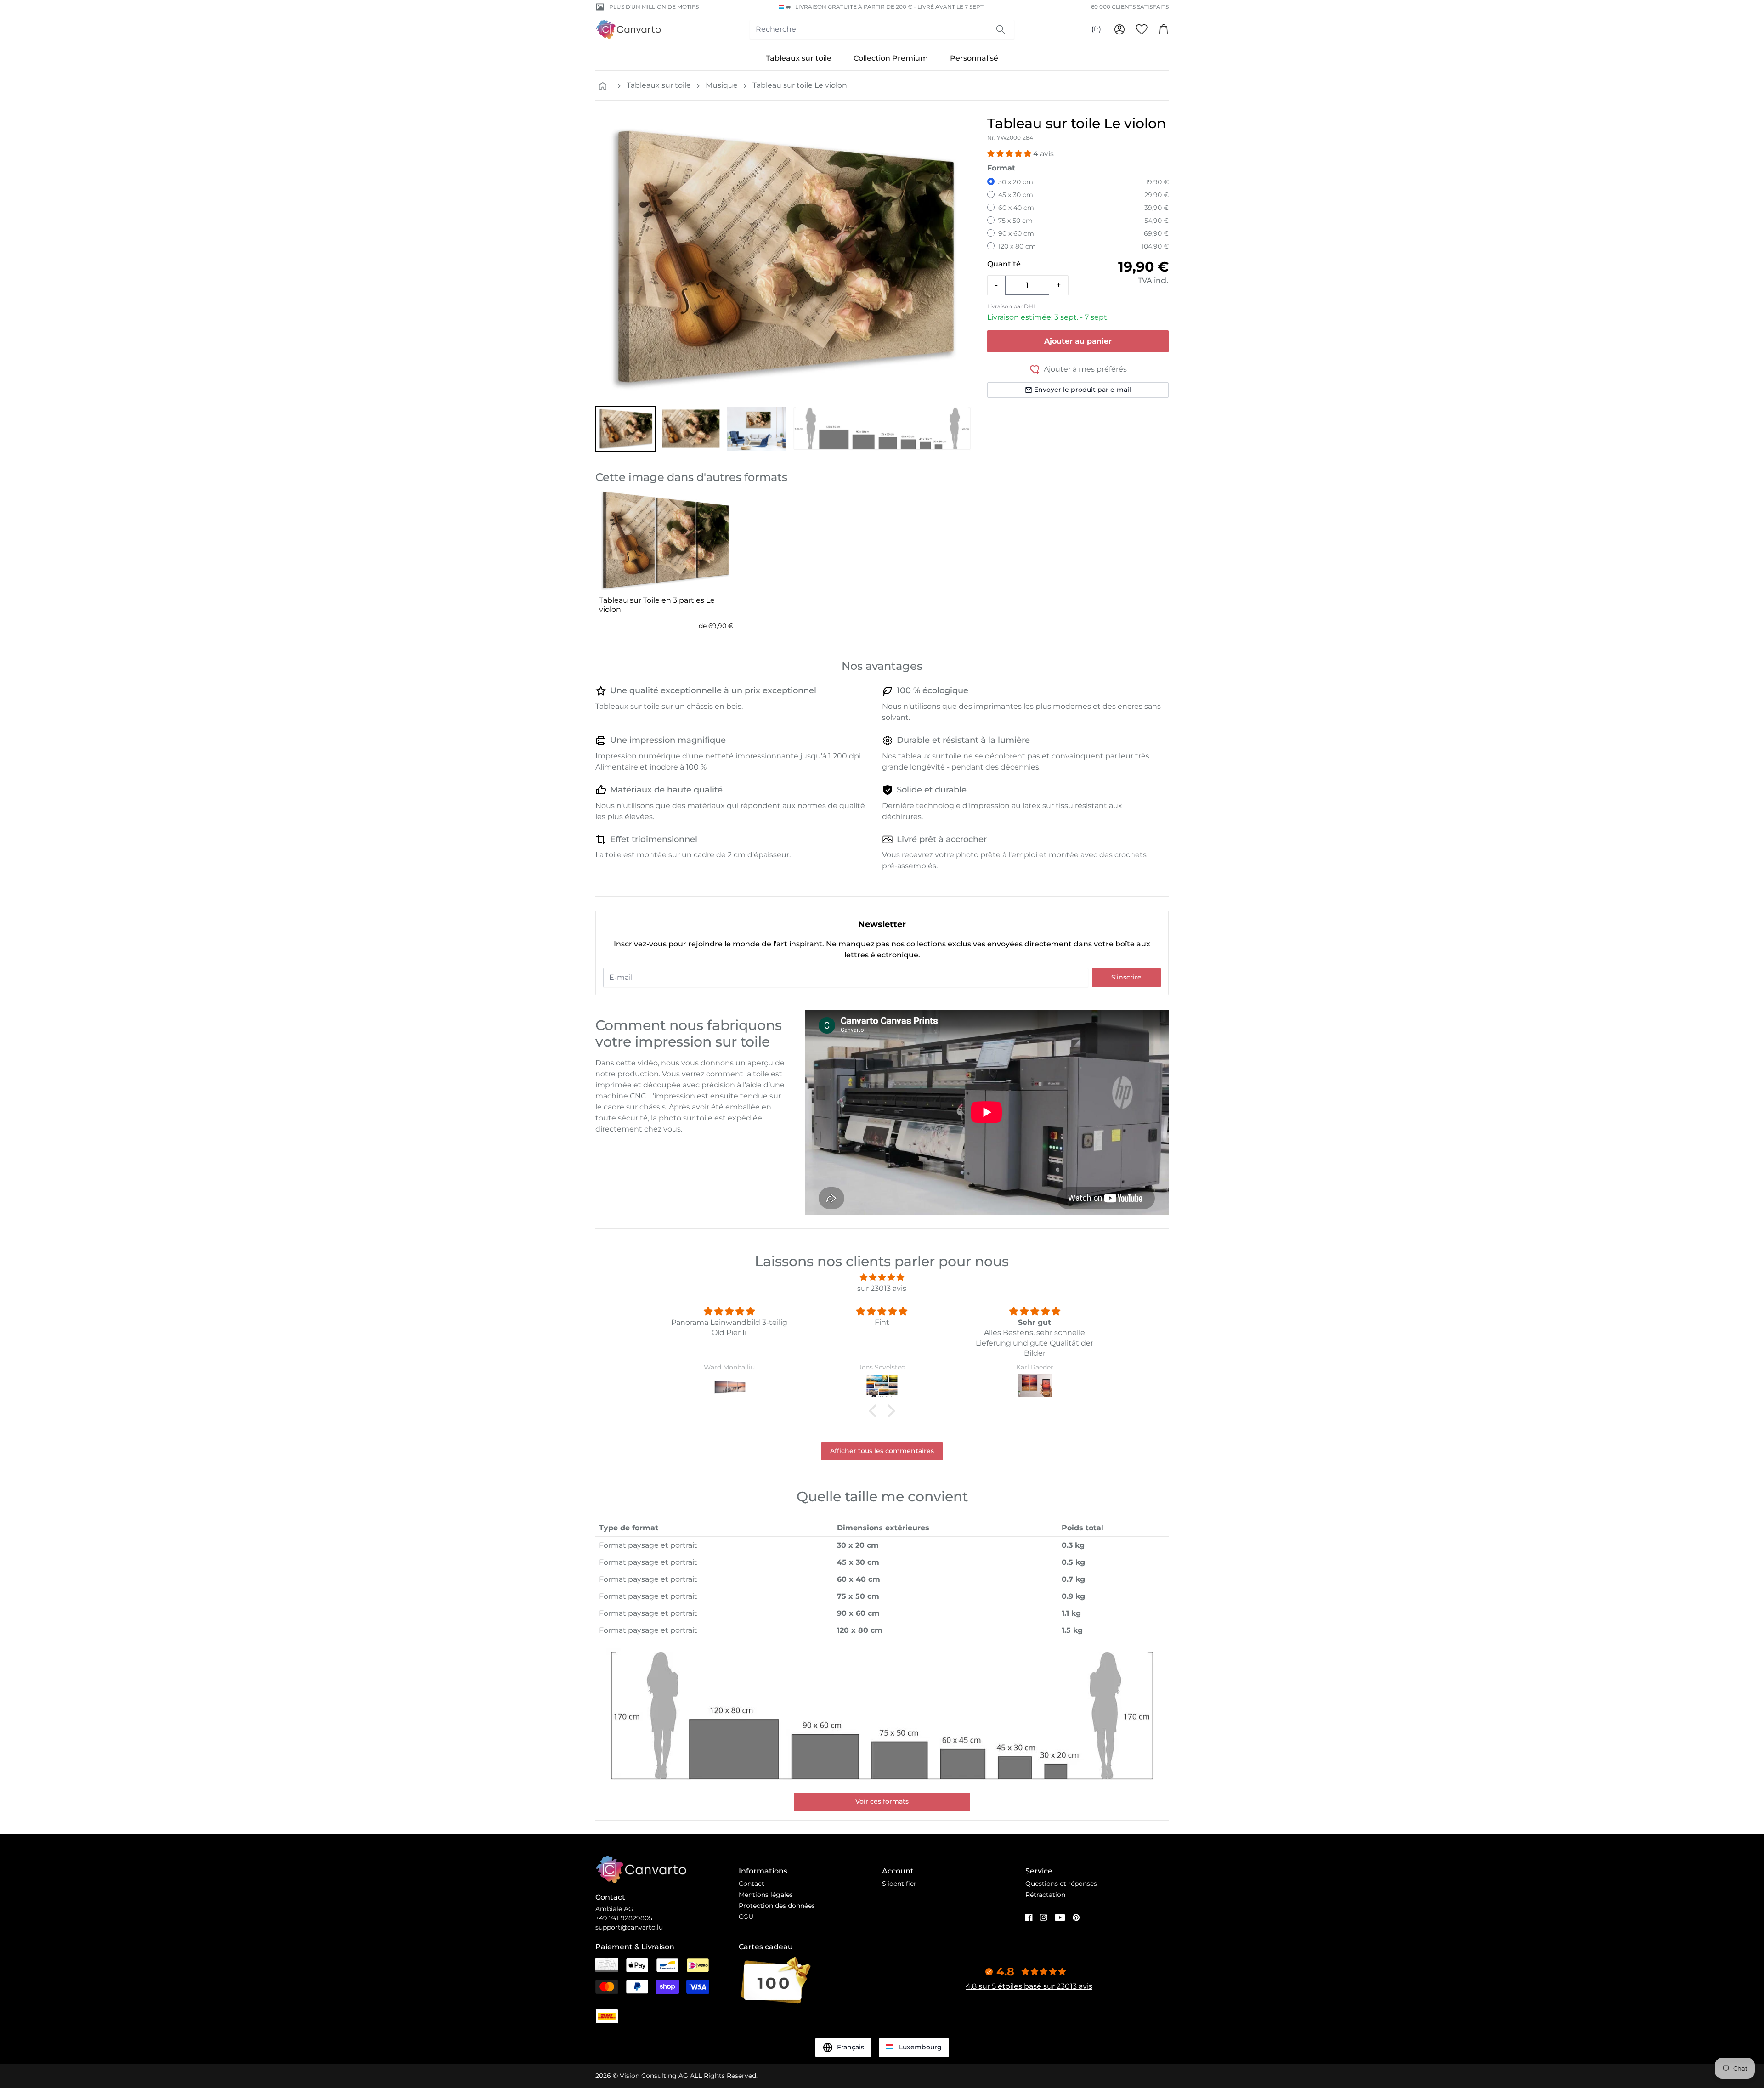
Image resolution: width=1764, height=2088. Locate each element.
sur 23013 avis (882, 1288)
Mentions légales (766, 1895)
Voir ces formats (882, 1801)
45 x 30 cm (1016, 195)
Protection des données (777, 1906)
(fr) (1096, 29)
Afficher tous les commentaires (882, 1451)
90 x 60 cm (1016, 233)
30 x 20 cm (1016, 182)
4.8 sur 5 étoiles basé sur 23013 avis (1029, 1986)
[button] (626, 429)
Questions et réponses (1061, 1884)
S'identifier (899, 1884)
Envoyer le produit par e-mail (1083, 390)
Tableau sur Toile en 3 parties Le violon (657, 605)
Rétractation (1045, 1895)
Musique (722, 85)
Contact (752, 1884)
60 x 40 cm (1016, 208)
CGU (746, 1917)
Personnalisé (974, 58)
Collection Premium (891, 58)
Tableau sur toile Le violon (800, 85)
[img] (882, 1277)
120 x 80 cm (1017, 246)
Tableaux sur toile (799, 58)
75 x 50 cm (1015, 221)
